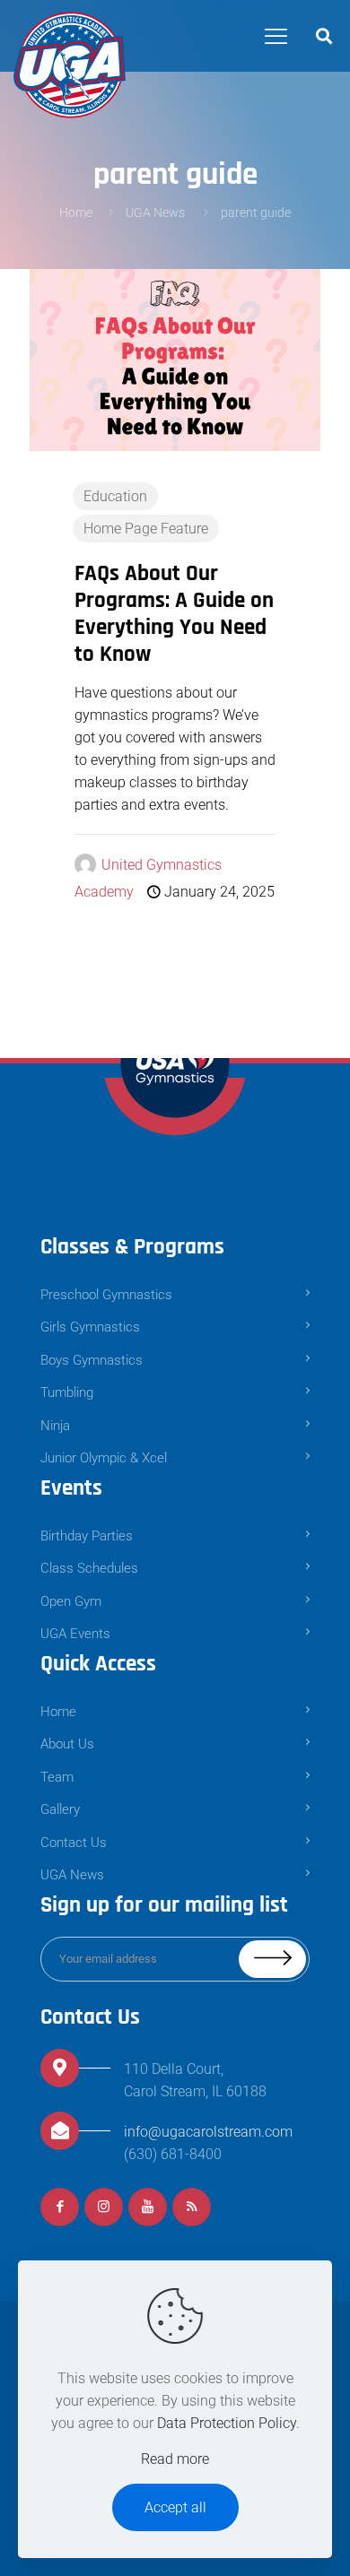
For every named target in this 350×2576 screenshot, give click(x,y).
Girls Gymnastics (90, 1327)
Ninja (55, 1426)
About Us (67, 1744)
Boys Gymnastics (92, 1360)
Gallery (60, 1809)
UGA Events (75, 1634)
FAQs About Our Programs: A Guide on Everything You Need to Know (174, 614)
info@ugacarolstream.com (208, 2132)
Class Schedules (89, 1568)
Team (57, 1777)
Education (115, 496)
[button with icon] (60, 2207)
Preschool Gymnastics (106, 1295)
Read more (175, 2459)
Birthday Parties (87, 1536)
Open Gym (71, 1601)
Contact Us (74, 1843)
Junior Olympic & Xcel (104, 1458)
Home (76, 212)
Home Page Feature (146, 529)
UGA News (157, 212)
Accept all (175, 2507)
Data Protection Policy (227, 2423)
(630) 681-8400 (173, 2154)
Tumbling (67, 1392)
